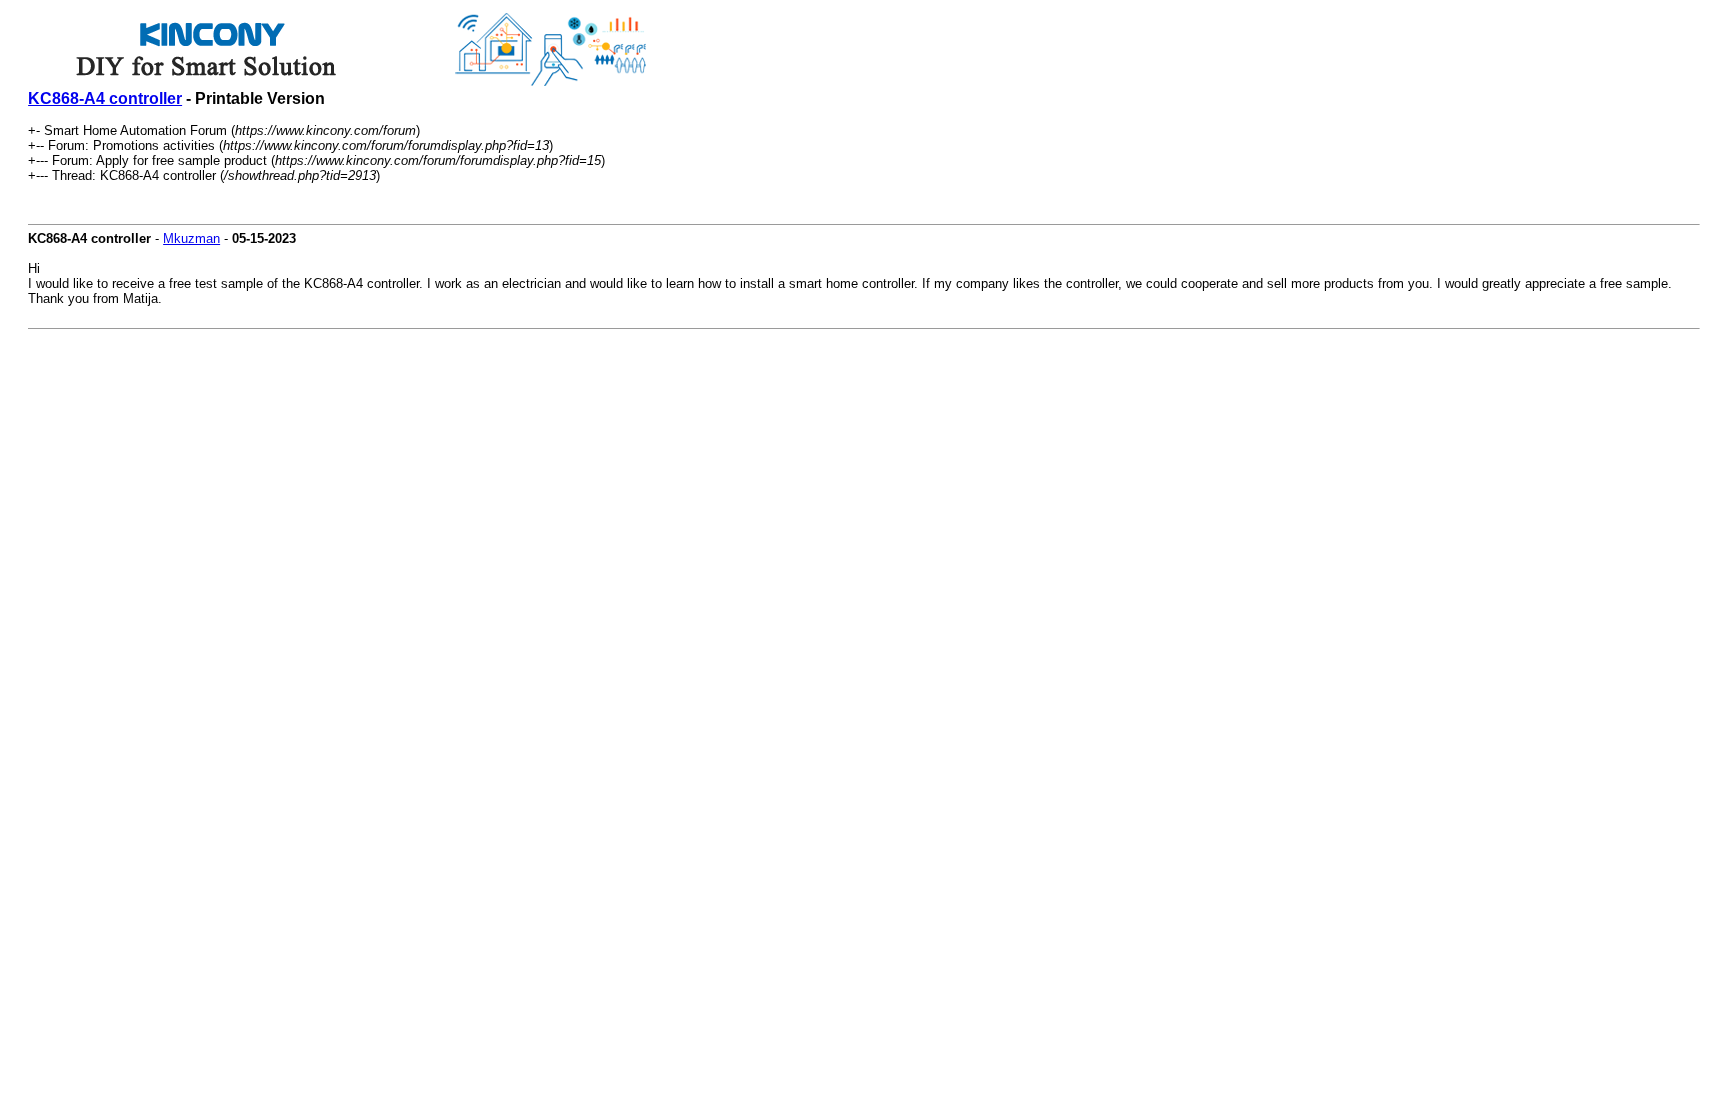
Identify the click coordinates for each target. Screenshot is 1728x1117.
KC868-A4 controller (105, 98)
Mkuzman (191, 238)
